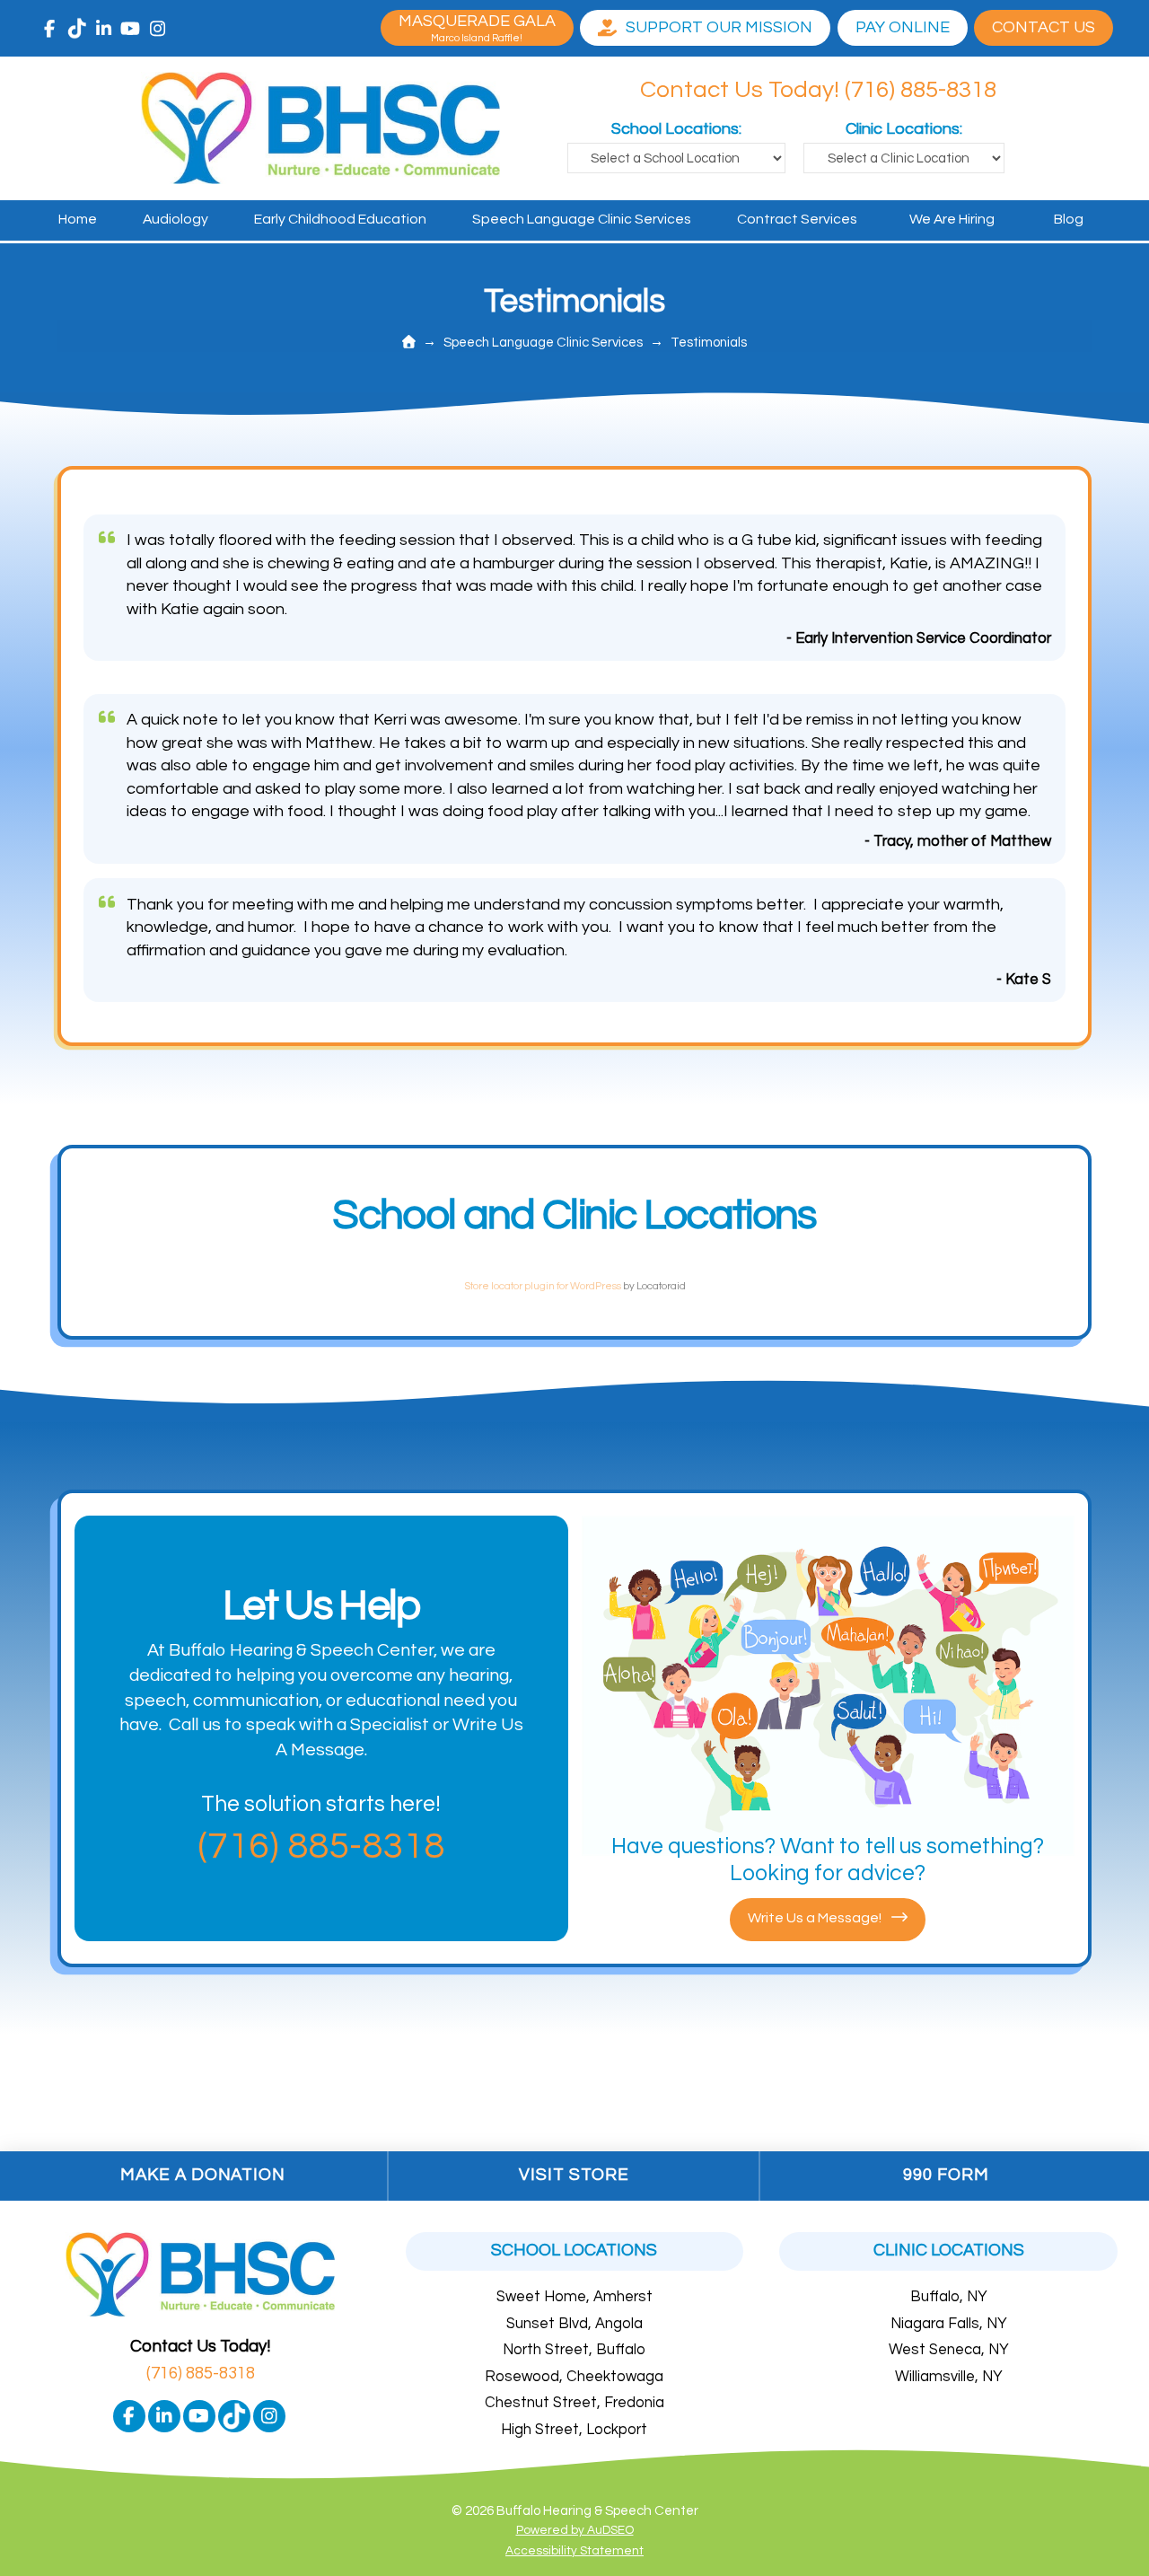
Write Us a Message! (816, 1918)
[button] (1044, 28)
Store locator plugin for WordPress (543, 1286)
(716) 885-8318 (201, 2374)
